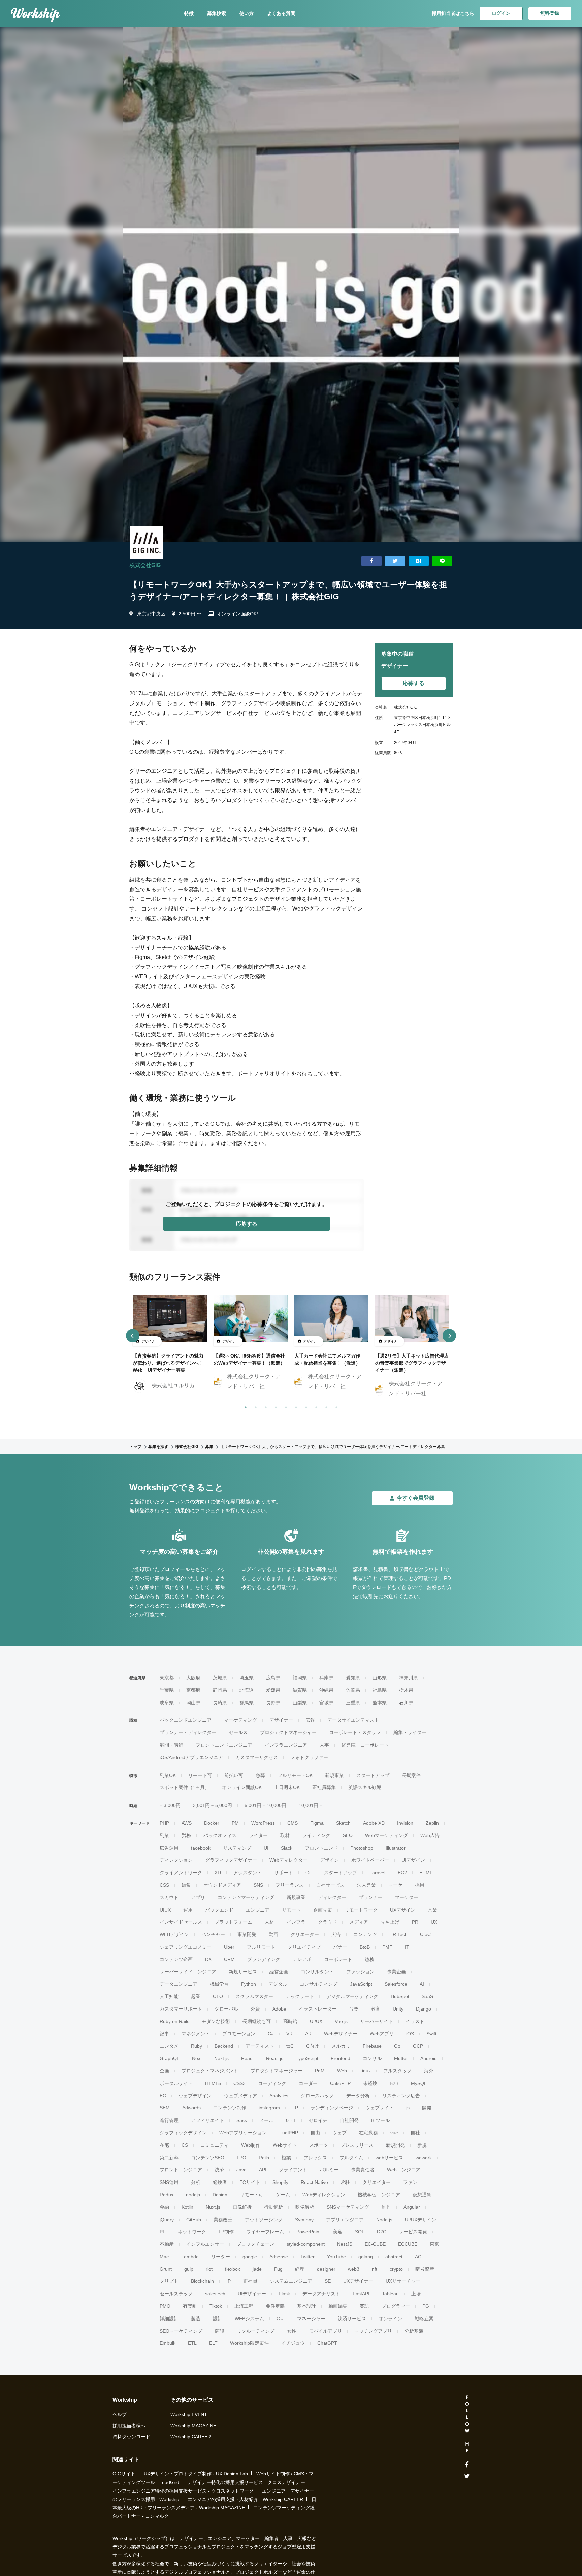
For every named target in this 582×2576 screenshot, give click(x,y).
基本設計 (306, 2306)
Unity (398, 2009)
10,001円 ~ (311, 1805)
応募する (247, 1224)
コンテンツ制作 (230, 2108)
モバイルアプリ (325, 2331)
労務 (186, 1835)
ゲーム (283, 2195)
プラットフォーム (233, 1922)
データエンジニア (179, 1984)
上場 (416, 2294)
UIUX (165, 1910)
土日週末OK (287, 1787)
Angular (412, 2207)
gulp (189, 2269)
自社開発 (349, 2120)
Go (397, 2046)
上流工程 (244, 2306)
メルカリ (341, 2046)
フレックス (315, 2158)
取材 (285, 1835)
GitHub (194, 2220)
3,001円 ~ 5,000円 (213, 1805)
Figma (317, 1823)
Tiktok (216, 2306)
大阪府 (193, 1678)
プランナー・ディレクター (188, 1732)
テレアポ (302, 1959)
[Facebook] (467, 2465)
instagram (269, 2108)
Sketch (343, 1823)
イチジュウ (293, 2343)
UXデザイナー (358, 2281)
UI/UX (316, 2021)
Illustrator (396, 1848)
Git (309, 1873)
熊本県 (380, 1703)
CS (185, 2145)
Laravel (377, 1873)
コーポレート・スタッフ (355, 1732)
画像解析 (242, 2207)
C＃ (281, 2319)
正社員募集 (324, 1787)
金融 (164, 2207)
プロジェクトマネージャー (288, 1732)
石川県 (406, 1703)
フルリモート (261, 1947)
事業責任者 (363, 2170)
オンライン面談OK (242, 1787)
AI (422, 1984)
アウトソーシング (264, 2220)
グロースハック (317, 2096)
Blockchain (202, 2281)
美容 (338, 2232)
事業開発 (247, 1934)
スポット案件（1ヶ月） (185, 1787)
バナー (340, 1947)
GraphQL (170, 2058)
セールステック (176, 2294)
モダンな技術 (216, 2021)
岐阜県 (167, 1703)
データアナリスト (321, 2294)
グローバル (226, 2009)
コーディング (272, 2083)
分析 (196, 2182)
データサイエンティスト (353, 1720)
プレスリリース (357, 2145)
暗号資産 (425, 2269)
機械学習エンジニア (379, 2195)
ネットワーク (192, 2232)
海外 (429, 2071)
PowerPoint (309, 2232)
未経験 (370, 2083)
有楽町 (190, 2306)
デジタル (278, 1984)
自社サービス (330, 1885)
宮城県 (326, 1703)
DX (208, 1959)
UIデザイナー (252, 2294)
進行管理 (169, 2120)
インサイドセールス (181, 1922)
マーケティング (240, 1720)
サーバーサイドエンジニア (188, 1972)
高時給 (290, 2021)
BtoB (365, 1947)
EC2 (402, 1873)
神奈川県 (409, 1678)
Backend (224, 2046)
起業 (196, 1996)
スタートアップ (373, 1775)
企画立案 (323, 1910)
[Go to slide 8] (315, 1406)
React (247, 2058)
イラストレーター (318, 2009)
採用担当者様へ (129, 2426)
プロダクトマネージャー (277, 2071)
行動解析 (273, 2207)
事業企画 (396, 1972)
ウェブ (339, 2133)
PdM (320, 2071)
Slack (287, 1848)
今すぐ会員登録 (416, 1498)
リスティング (237, 1848)
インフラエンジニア (286, 1745)
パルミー (329, 2170)
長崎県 (220, 1703)
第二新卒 (169, 2158)
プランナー (370, 1897)
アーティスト (260, 2046)
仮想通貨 (422, 2195)
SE (328, 2281)
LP (295, 2108)
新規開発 (395, 2145)
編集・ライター (410, 1732)
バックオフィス (220, 1835)
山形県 (380, 1678)
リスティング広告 (401, 2096)
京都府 (193, 1690)
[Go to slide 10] (335, 1406)
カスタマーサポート (181, 2009)
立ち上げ (390, 1922)
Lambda (190, 2257)
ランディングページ (332, 2108)
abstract (394, 2257)
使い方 (247, 13)
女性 (292, 2331)
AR (308, 2034)
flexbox (233, 2269)
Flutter (401, 2058)
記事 (164, 2034)
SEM (165, 2108)
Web (342, 2071)
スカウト (169, 1897)
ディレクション (176, 1860)
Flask (284, 2294)
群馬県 (247, 1703)
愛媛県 (273, 1690)
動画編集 (338, 2306)
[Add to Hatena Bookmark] (419, 561)
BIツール (380, 2120)
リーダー (221, 2257)
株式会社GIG (145, 565)
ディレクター (332, 1897)
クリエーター (305, 1934)
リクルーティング (256, 2331)
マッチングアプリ (373, 2331)
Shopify (280, 2182)
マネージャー (311, 2319)
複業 (286, 2158)
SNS (258, 1885)
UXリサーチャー (403, 2281)
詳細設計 (169, 2319)
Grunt (166, 2269)
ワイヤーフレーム (265, 2232)
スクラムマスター (254, 1996)
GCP (418, 2046)
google (250, 2257)
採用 (420, 1885)
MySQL (419, 2083)
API (263, 2170)
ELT (213, 2343)
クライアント (293, 2170)
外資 (255, 2009)
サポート (284, 1873)
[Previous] (133, 1336)
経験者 (220, 2182)
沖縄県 (326, 1690)
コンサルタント (317, 1972)
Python (249, 1984)
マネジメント (196, 2034)
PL (163, 2232)
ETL (192, 2343)
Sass (242, 2120)
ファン (410, 2182)
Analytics (279, 2096)
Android (429, 2058)
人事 (324, 1745)
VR (289, 2034)
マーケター (407, 1897)
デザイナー (281, 1720)
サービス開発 (413, 2232)
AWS (187, 1823)
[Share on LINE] (442, 561)
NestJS (345, 2244)
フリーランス (290, 1885)
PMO (165, 2306)
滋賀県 (300, 1690)
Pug (278, 2269)
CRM (229, 1959)
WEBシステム (249, 2319)
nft (375, 2269)
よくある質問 (281, 13)
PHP (164, 1823)
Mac (164, 2257)
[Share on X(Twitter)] (395, 561)
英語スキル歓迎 (365, 1787)
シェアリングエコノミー (186, 1947)
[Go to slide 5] (285, 1406)
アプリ (198, 1897)
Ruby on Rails (174, 2021)
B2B (394, 2083)
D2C (382, 2232)
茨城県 (220, 1678)
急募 (260, 1775)
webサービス (389, 2158)
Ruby (197, 2046)
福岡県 (300, 1678)
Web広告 (430, 1835)
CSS (164, 1885)
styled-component (306, 2244)
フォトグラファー (309, 1757)
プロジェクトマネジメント (210, 2071)
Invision (405, 1823)
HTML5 (213, 2083)
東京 (434, 2244)
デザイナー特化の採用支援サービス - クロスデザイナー (246, 2482)
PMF (387, 1947)
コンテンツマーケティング (246, 1897)
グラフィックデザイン (183, 2133)
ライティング (316, 1835)
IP (229, 2281)
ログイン (501, 13)
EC (163, 2096)
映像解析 (305, 2207)
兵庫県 (326, 1678)
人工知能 (169, 1996)
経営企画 (279, 1972)
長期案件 (411, 1775)
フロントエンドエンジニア (224, 1745)
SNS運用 (169, 2182)
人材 (269, 1922)
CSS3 (239, 2083)
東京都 (167, 1678)
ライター (258, 1835)
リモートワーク (361, 1910)
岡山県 (193, 1703)
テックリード (300, 1996)
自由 (315, 2133)
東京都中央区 (151, 614)
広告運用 (169, 1848)
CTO (218, 1996)
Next (197, 2058)
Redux (167, 2195)
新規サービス (243, 1972)
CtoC (425, 1934)
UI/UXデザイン (421, 2220)
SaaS (427, 1996)
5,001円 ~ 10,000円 (265, 1805)
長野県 (273, 1703)
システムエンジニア (291, 2281)
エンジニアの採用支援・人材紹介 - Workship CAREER (245, 2499)
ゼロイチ (318, 2120)
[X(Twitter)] (467, 2476)
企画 (164, 2071)
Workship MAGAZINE (193, 2426)
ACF (420, 2257)
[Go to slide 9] (325, 1406)
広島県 (273, 1678)
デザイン (329, 1860)
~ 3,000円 (170, 1805)
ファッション (360, 1972)
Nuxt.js (213, 2207)
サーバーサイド (377, 2021)
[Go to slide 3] (264, 1406)
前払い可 (234, 1775)
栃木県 (406, 1690)
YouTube (336, 2257)
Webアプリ (382, 2034)
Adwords (191, 2108)
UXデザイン (403, 1910)
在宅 (164, 2145)
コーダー (308, 2083)
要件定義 (275, 2306)
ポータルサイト (176, 2083)
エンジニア (258, 1910)
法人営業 (366, 1885)
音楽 (354, 2009)
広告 (336, 1934)
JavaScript (361, 1984)
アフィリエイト (207, 2120)
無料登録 (550, 13)
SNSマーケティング (348, 2207)
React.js (275, 2058)
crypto (396, 2269)
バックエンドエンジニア (186, 1720)
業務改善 (223, 2220)
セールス (238, 1732)
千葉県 (167, 1690)
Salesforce (396, 1984)
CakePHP (340, 2083)
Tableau (390, 2294)
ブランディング (264, 1959)
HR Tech (398, 1934)
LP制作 (226, 2232)
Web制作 (251, 2145)
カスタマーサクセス (257, 1757)
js (408, 2108)
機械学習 (219, 1984)
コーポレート (338, 1959)
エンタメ (169, 2046)
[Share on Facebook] (371, 561)
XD (218, 1873)
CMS (293, 1823)
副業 (164, 1835)
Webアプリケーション (243, 2133)
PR (415, 1922)
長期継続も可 (257, 2021)
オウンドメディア (222, 1885)
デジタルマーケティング (352, 1996)
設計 (218, 2319)
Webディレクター (288, 1860)
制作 (386, 2207)
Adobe (279, 2009)
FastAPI (361, 2294)
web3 (354, 2269)
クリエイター (377, 2182)
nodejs (193, 2195)
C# (271, 2034)
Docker (212, 1823)
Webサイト (285, 2145)
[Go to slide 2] (254, 1406)
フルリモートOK (295, 1775)
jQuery (167, 2220)
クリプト (169, 2281)
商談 (220, 2331)
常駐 (345, 2182)
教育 (376, 2009)
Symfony (304, 2220)
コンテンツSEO (208, 2158)
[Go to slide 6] (295, 1406)
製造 (196, 2319)
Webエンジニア (404, 2170)
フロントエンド (321, 1848)
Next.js (221, 2058)
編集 (186, 1885)
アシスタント (248, 1873)
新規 (422, 2145)
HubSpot (400, 1996)
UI (266, 1848)
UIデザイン (413, 1860)
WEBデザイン (174, 1934)
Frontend (341, 2058)
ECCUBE (408, 2244)
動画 (273, 1934)
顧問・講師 (171, 1745)
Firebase (372, 2046)
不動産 (167, 2244)
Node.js (384, 2220)
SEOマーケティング (181, 2331)
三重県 (353, 1703)
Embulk (168, 2343)
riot (209, 2269)
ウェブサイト (380, 2108)
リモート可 (200, 1775)
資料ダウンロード (131, 2437)
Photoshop (362, 1848)
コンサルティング (319, 1984)
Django (424, 2009)
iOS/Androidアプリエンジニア (191, 1757)
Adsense (279, 2257)
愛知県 (353, 1678)
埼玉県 (247, 1678)
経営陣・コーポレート (365, 1745)
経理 (300, 2269)
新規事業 (334, 1775)
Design (220, 2195)
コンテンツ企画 (176, 1959)
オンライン (390, 2319)
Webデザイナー (341, 2034)
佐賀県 (353, 1690)
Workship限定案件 (249, 2343)
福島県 (380, 1690)
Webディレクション (324, 2195)
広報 (310, 1720)
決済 (219, 2170)
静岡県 (220, 1690)
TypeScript (307, 2058)
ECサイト (250, 2182)
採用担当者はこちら (453, 13)
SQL (360, 2232)
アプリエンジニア (345, 2220)
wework (424, 2158)
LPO (241, 2158)
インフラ (296, 1922)
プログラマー (396, 2306)
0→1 (291, 2120)
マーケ (395, 1885)
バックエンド (219, 1910)
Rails (264, 2158)
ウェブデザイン (195, 2096)
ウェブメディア (240, 2096)
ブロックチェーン (255, 2244)
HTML (426, 1873)
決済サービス (352, 2319)
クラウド (327, 1922)
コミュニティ (215, 2145)
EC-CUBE (375, 2244)
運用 (188, 1910)
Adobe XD (374, 1823)
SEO (348, 1835)
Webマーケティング (386, 1835)
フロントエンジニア (181, 2170)
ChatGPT (327, 2343)
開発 (427, 2108)
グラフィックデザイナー (231, 1860)
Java (241, 2170)
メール (266, 2120)
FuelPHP (289, 2133)
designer (326, 2269)
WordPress (263, 1823)
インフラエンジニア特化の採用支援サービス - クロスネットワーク (183, 2491)
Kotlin (187, 2207)
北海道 (247, 1690)
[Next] (449, 1336)
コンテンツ (365, 1934)
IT (407, 1947)
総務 (369, 1959)
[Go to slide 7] (305, 1406)
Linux (365, 2071)
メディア (359, 1922)
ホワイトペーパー (370, 1860)
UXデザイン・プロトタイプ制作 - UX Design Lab (196, 2474)
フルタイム (351, 2158)
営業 (432, 1910)
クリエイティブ (304, 1947)
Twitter (308, 2257)
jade (257, 2269)
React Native (314, 2182)
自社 (415, 2133)
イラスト (415, 2021)
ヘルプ (120, 2414)
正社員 (250, 2281)
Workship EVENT (189, 2414)
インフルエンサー (205, 2244)
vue (394, 2133)
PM (235, 1823)
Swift (431, 2034)
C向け (313, 2046)
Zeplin (432, 1823)
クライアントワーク (181, 1873)
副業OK (168, 1775)
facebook (201, 1848)
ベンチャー (213, 1934)
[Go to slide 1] (244, 1406)
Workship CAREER (191, 2437)
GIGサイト (124, 2474)
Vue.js (341, 2021)
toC (290, 2046)
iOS (410, 2034)
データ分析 (358, 2096)
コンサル (372, 2058)
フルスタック (397, 2071)
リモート (291, 1910)
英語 (364, 2306)
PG (426, 2306)
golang (366, 2257)
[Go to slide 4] (274, 1406)
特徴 (189, 13)
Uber (229, 1947)
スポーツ (319, 2145)
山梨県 (300, 1703)
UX (434, 1922)
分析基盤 (414, 2331)
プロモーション (239, 2034)
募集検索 (217, 13)
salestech (215, 2294)
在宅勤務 (368, 2133)
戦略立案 (424, 2319)
